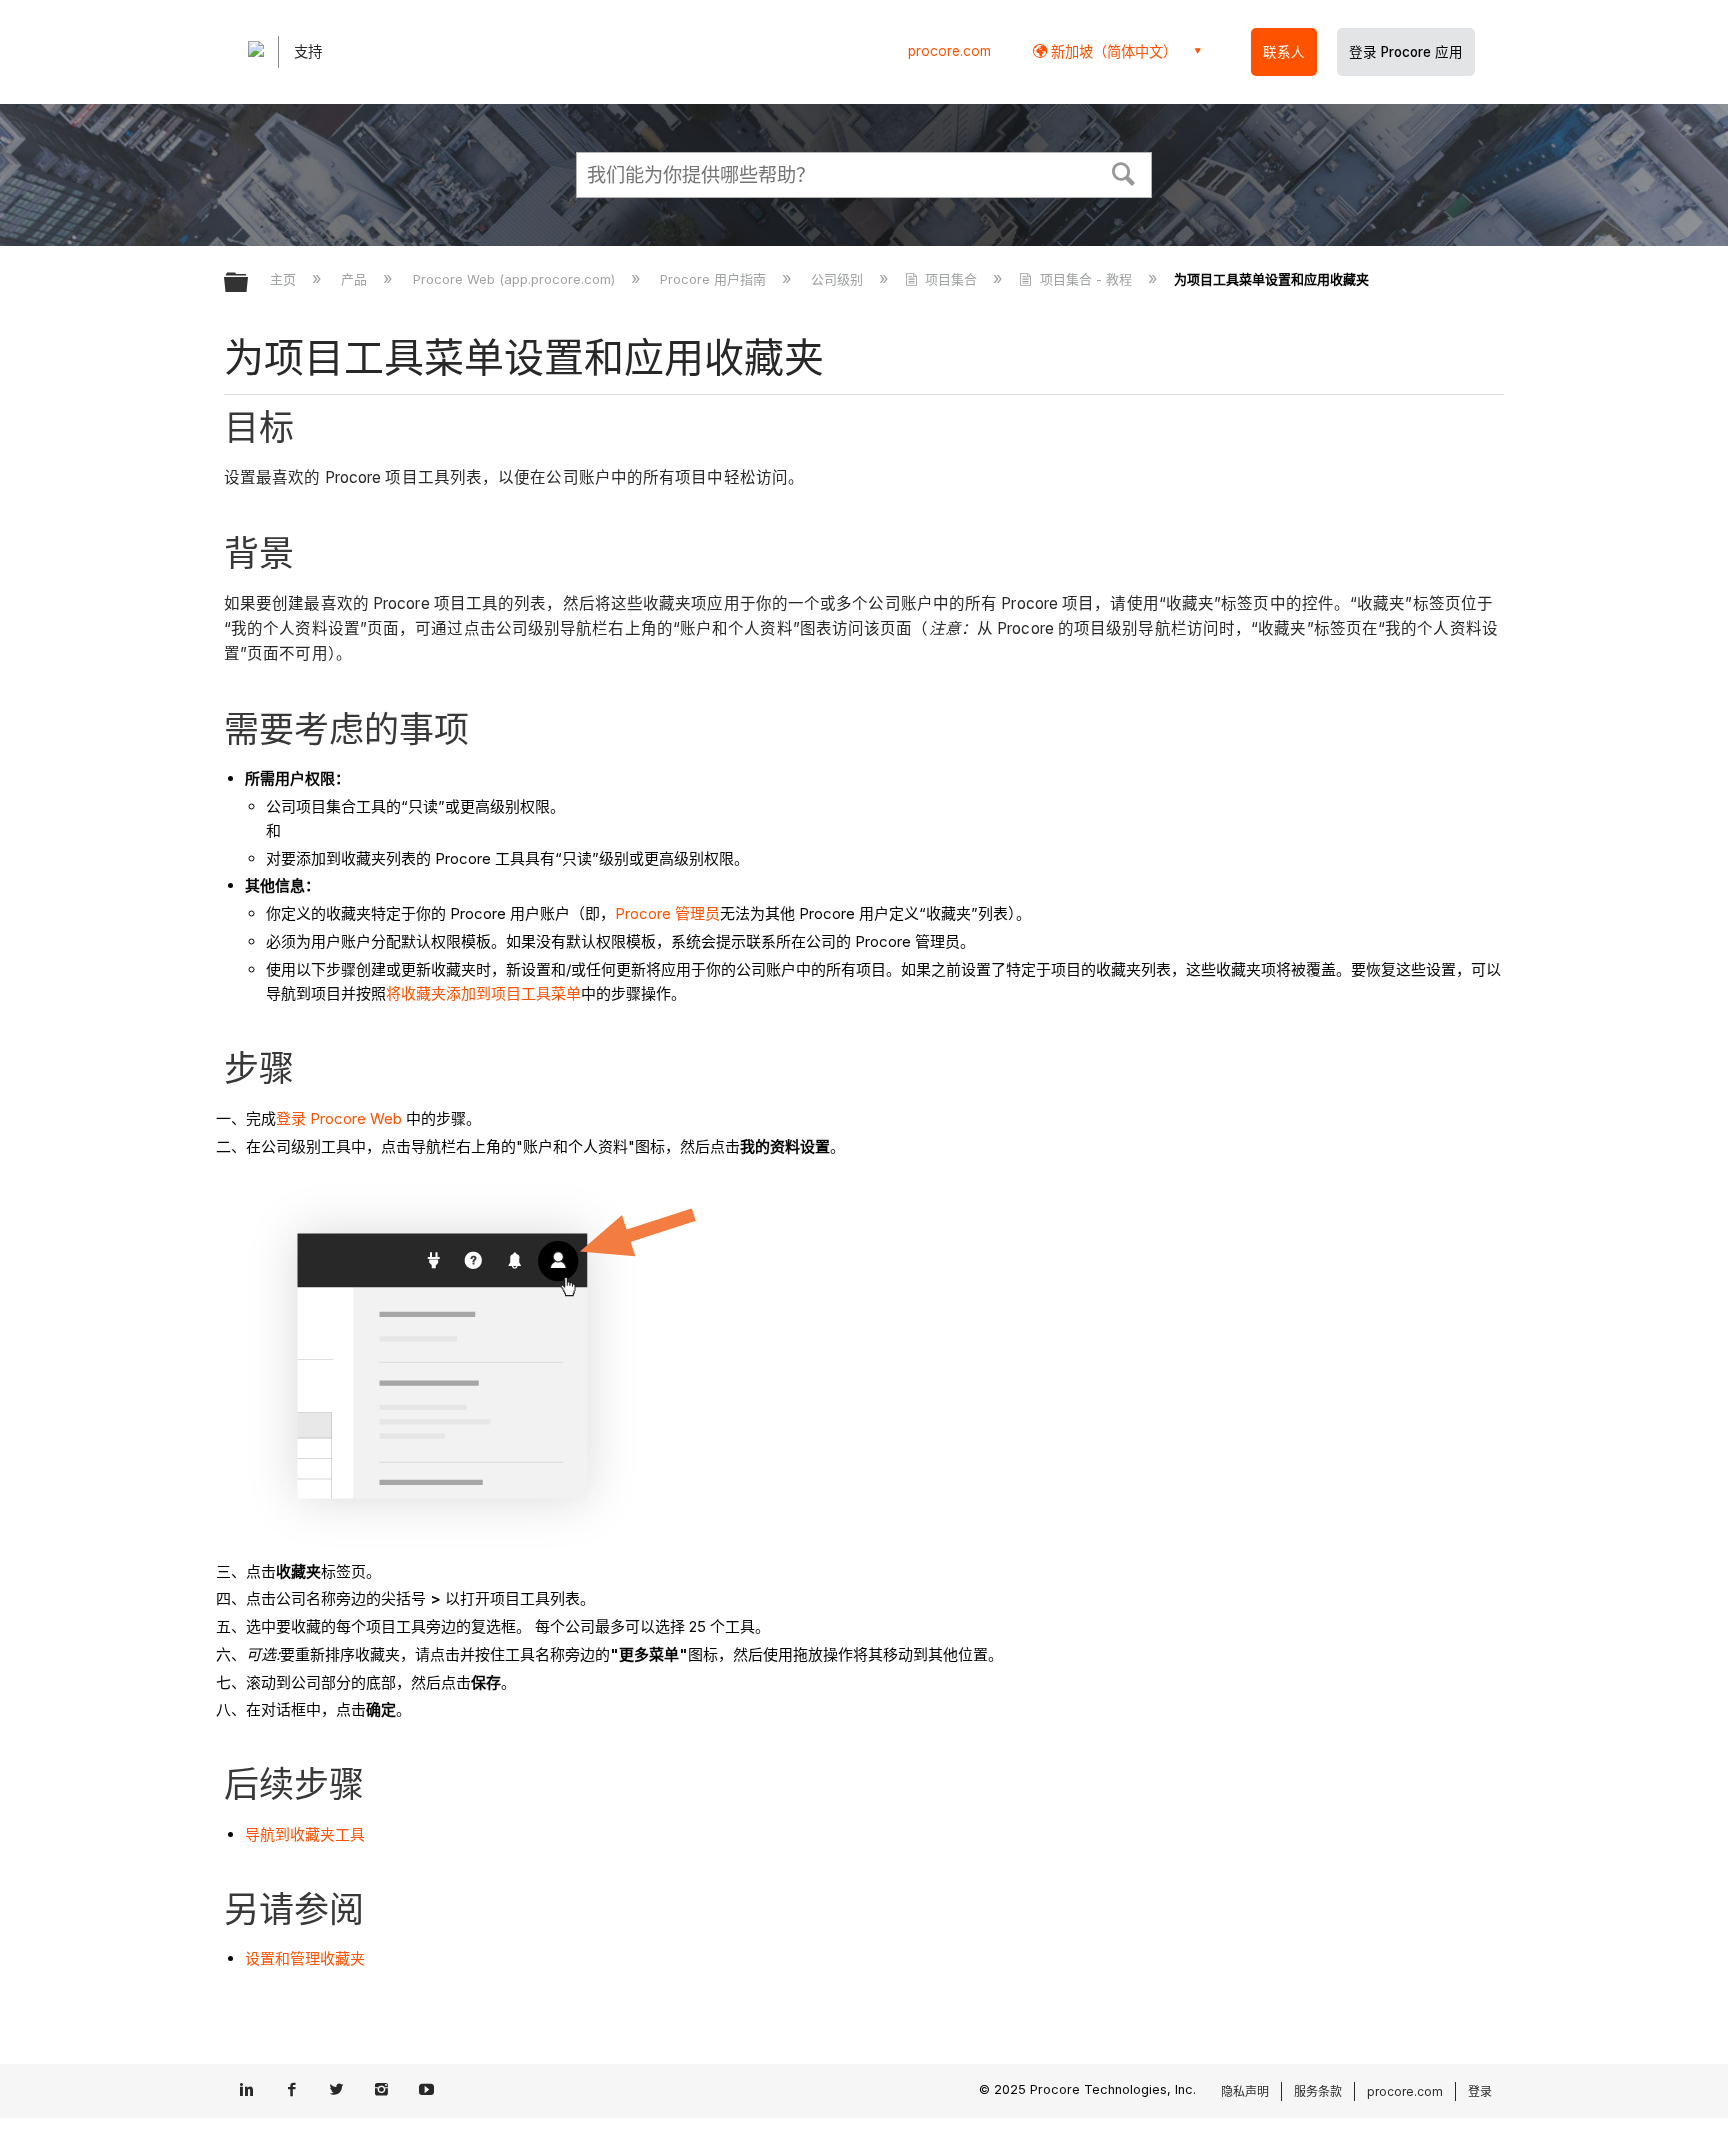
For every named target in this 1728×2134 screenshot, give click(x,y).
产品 (356, 279)
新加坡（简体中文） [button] (1112, 51)
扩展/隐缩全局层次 (249, 283)
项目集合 (951, 279)
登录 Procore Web (339, 1118)
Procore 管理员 (667, 913)
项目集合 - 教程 (1085, 279)
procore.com (949, 51)
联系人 (1284, 52)
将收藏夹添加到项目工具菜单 (483, 993)
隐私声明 (1245, 2091)
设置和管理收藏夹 (305, 1958)
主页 (285, 279)
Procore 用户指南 (715, 279)
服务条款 (1318, 2091)
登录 (1480, 2091)
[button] (1124, 172)
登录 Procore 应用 (1406, 52)
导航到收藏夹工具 (305, 1834)
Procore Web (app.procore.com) (515, 279)
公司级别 (839, 279)
